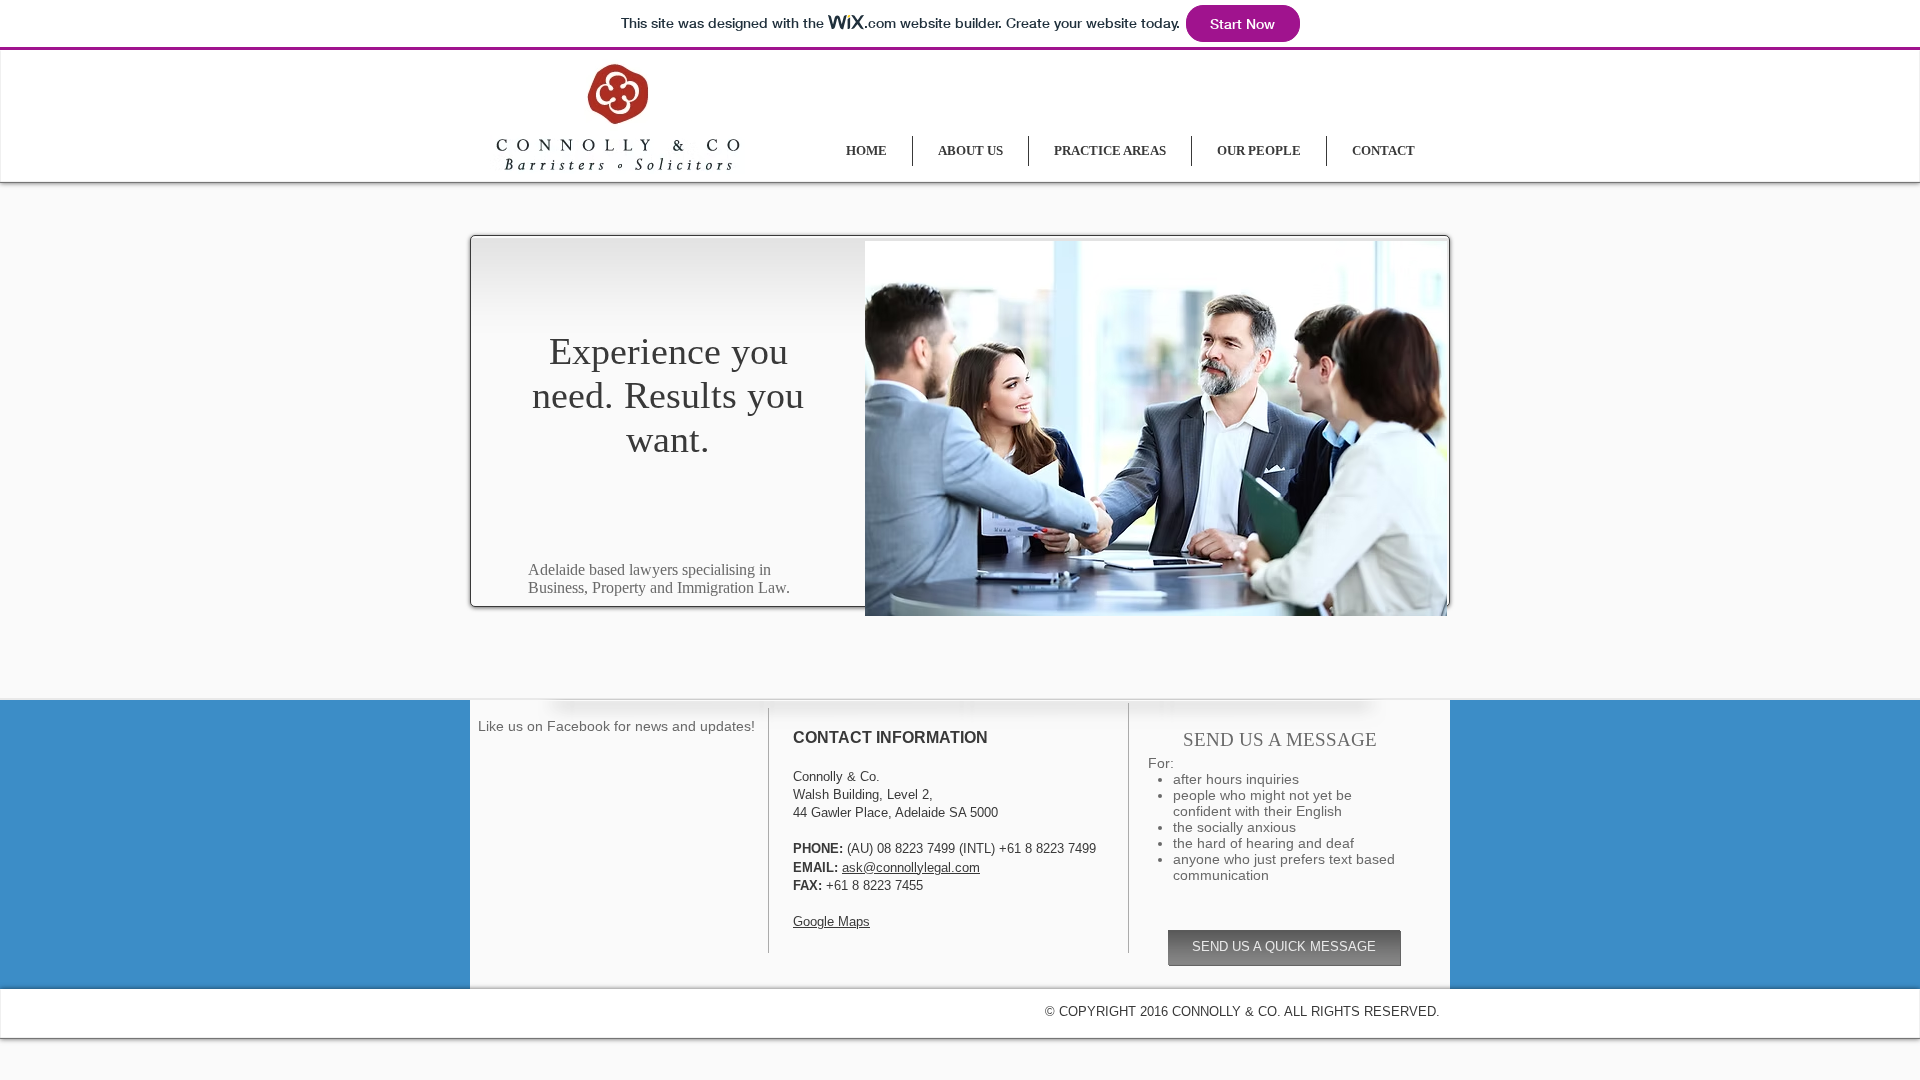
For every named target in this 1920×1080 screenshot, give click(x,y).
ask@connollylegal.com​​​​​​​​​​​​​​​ (911, 867)
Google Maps (831, 921)
